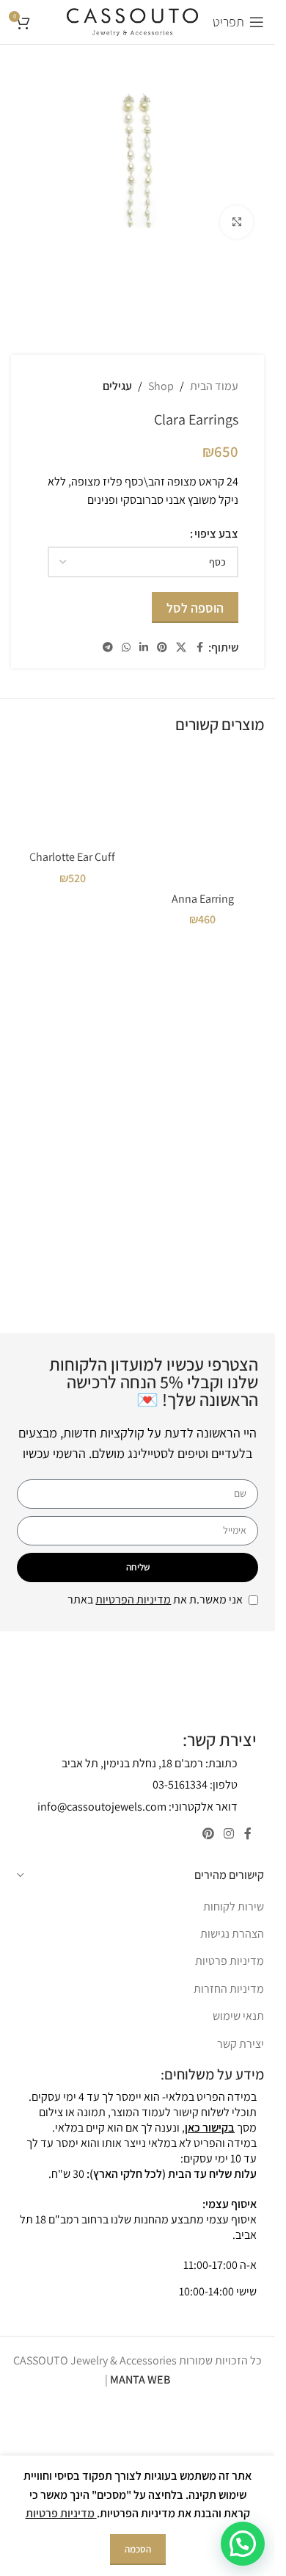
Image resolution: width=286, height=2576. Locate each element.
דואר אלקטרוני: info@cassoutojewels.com (137, 1807)
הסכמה (138, 2549)
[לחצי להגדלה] (236, 222)
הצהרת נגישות (232, 1934)
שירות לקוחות (234, 1906)
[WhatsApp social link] (126, 647)
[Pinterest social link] (162, 647)
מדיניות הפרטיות (133, 1599)
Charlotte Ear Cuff (72, 857)
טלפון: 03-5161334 (195, 1785)
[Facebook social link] (199, 647)
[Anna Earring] (203, 818)
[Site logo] (132, 21)
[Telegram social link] (108, 647)
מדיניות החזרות (229, 1989)
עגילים (117, 386)
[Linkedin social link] (144, 647)
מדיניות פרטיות (230, 1961)
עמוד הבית (214, 386)
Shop (161, 386)
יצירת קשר (241, 2044)
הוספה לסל (195, 608)
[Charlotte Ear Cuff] (73, 797)
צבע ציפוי (216, 534)
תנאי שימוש (238, 2016)
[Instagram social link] (229, 1834)
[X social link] (181, 647)
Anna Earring (203, 899)
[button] (243, 2544)
